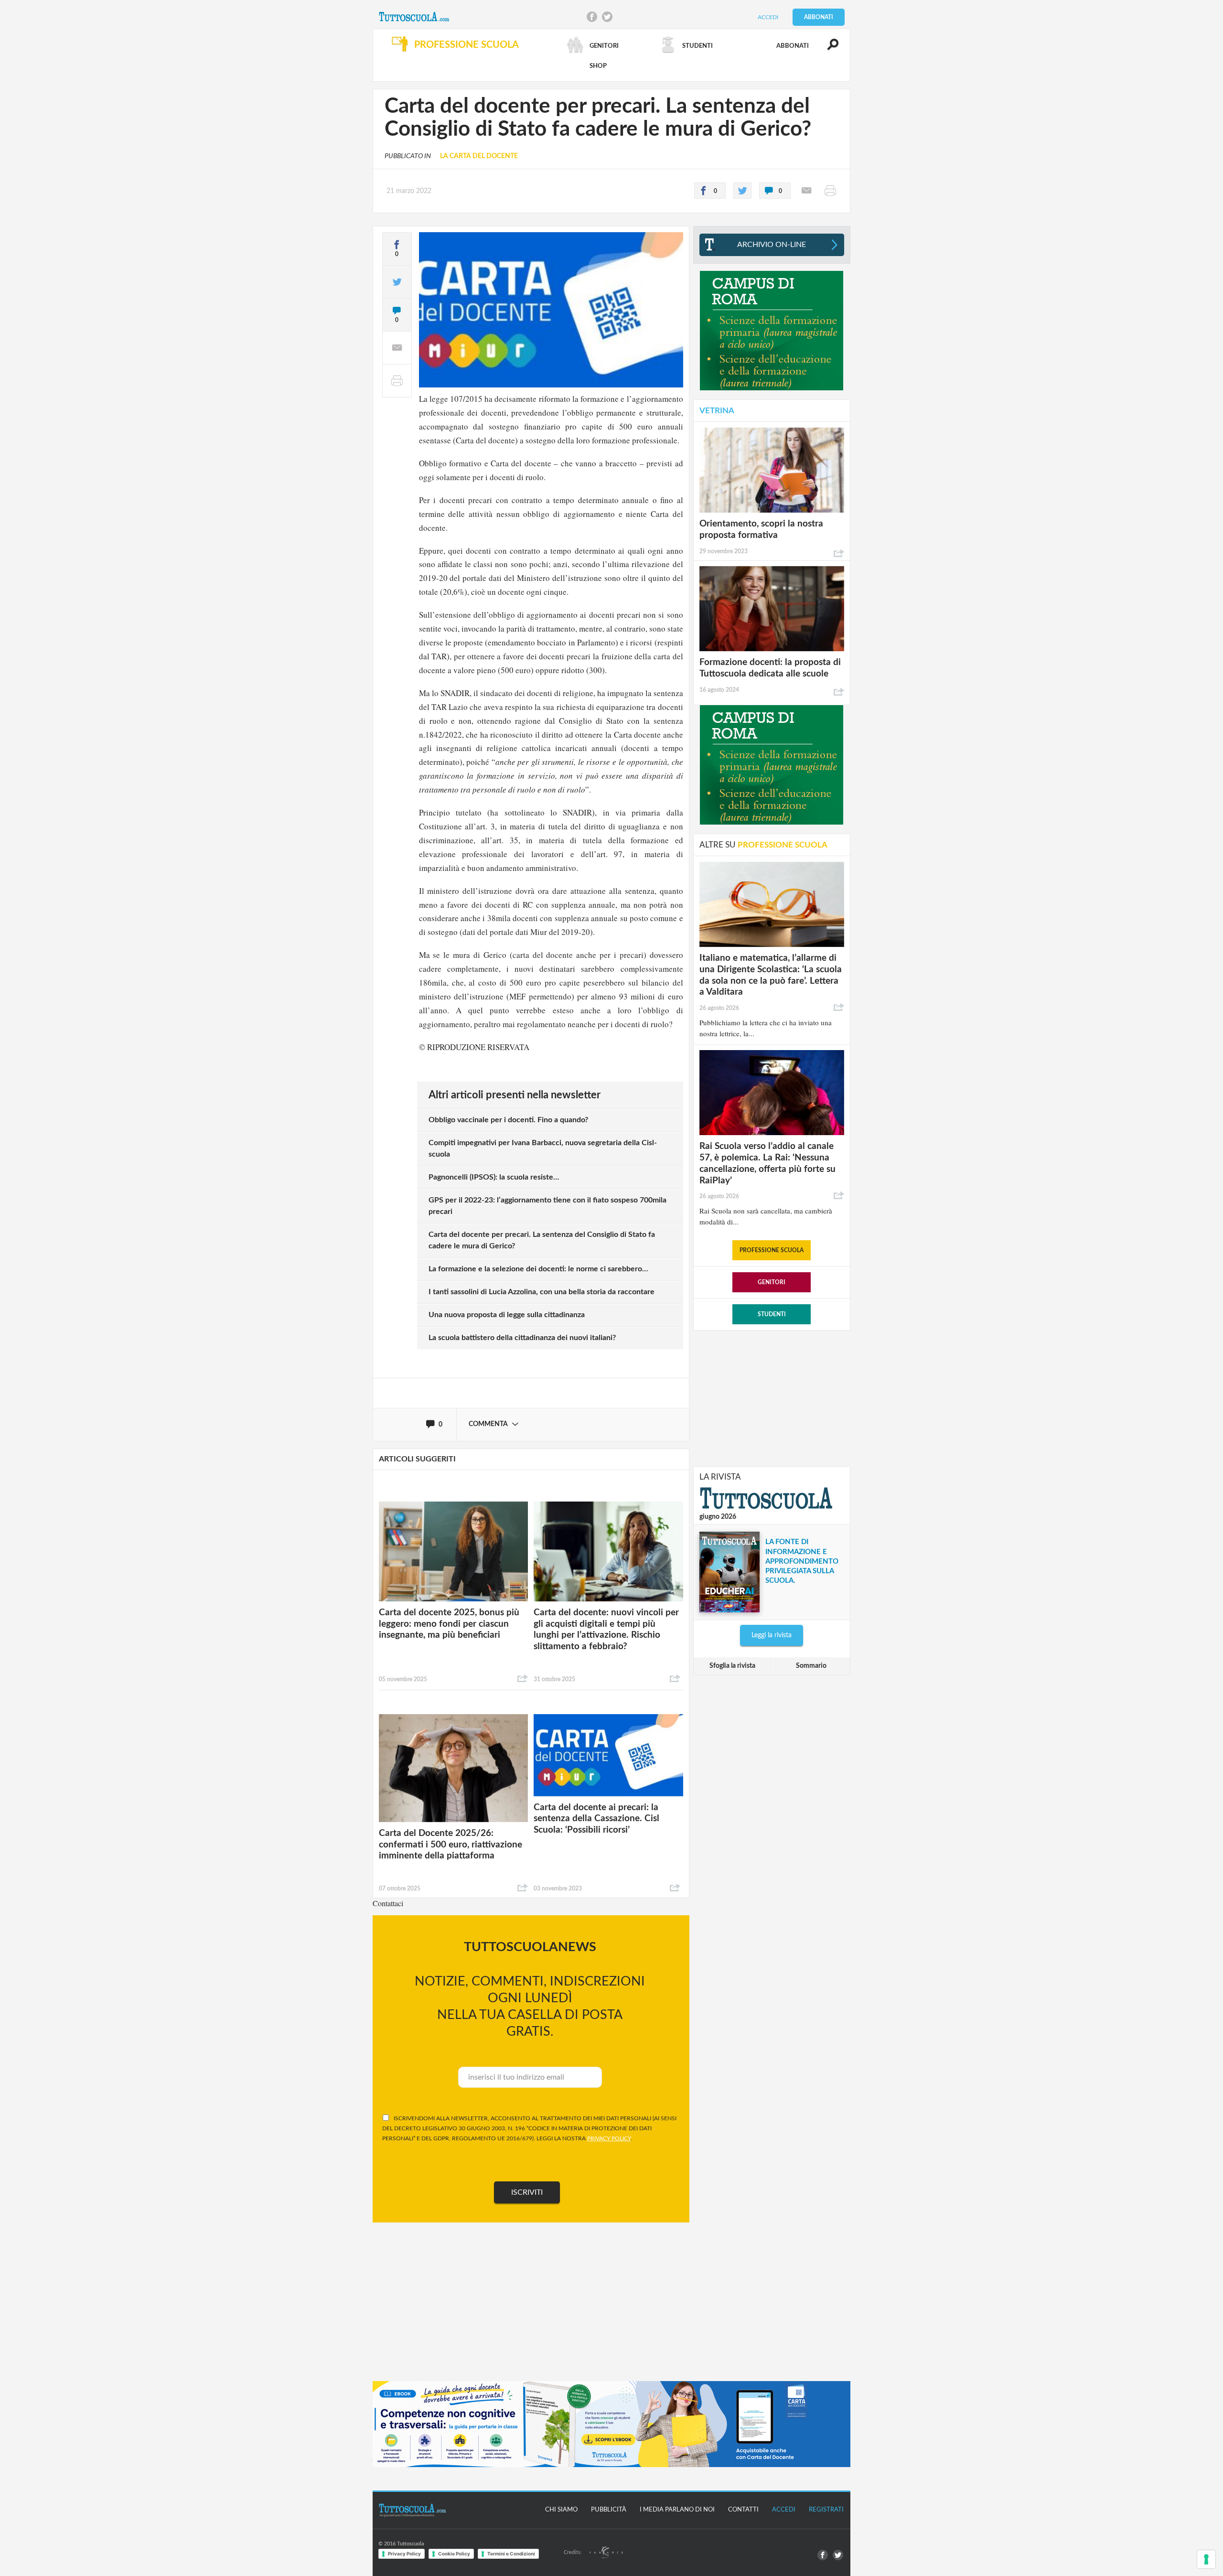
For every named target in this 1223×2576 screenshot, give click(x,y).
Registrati (826, 2510)
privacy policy (609, 2138)
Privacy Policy (404, 2554)
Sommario (811, 1666)
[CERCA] (827, 49)
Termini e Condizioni (511, 2554)
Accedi (768, 17)
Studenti (772, 1314)
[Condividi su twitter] (742, 191)
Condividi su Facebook (592, 17)
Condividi (523, 1679)
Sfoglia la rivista (732, 1666)
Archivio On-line (772, 245)
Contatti (743, 2510)
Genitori (772, 1282)
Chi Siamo (561, 2510)
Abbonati (819, 17)
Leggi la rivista (772, 1635)
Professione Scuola (772, 1250)
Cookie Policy (454, 2554)
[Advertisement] (772, 1397)
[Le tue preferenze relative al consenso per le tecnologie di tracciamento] (1206, 2559)
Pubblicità (609, 2510)
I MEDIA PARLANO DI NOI (677, 2510)
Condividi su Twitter (607, 17)
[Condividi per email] (806, 191)
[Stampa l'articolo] (830, 191)
